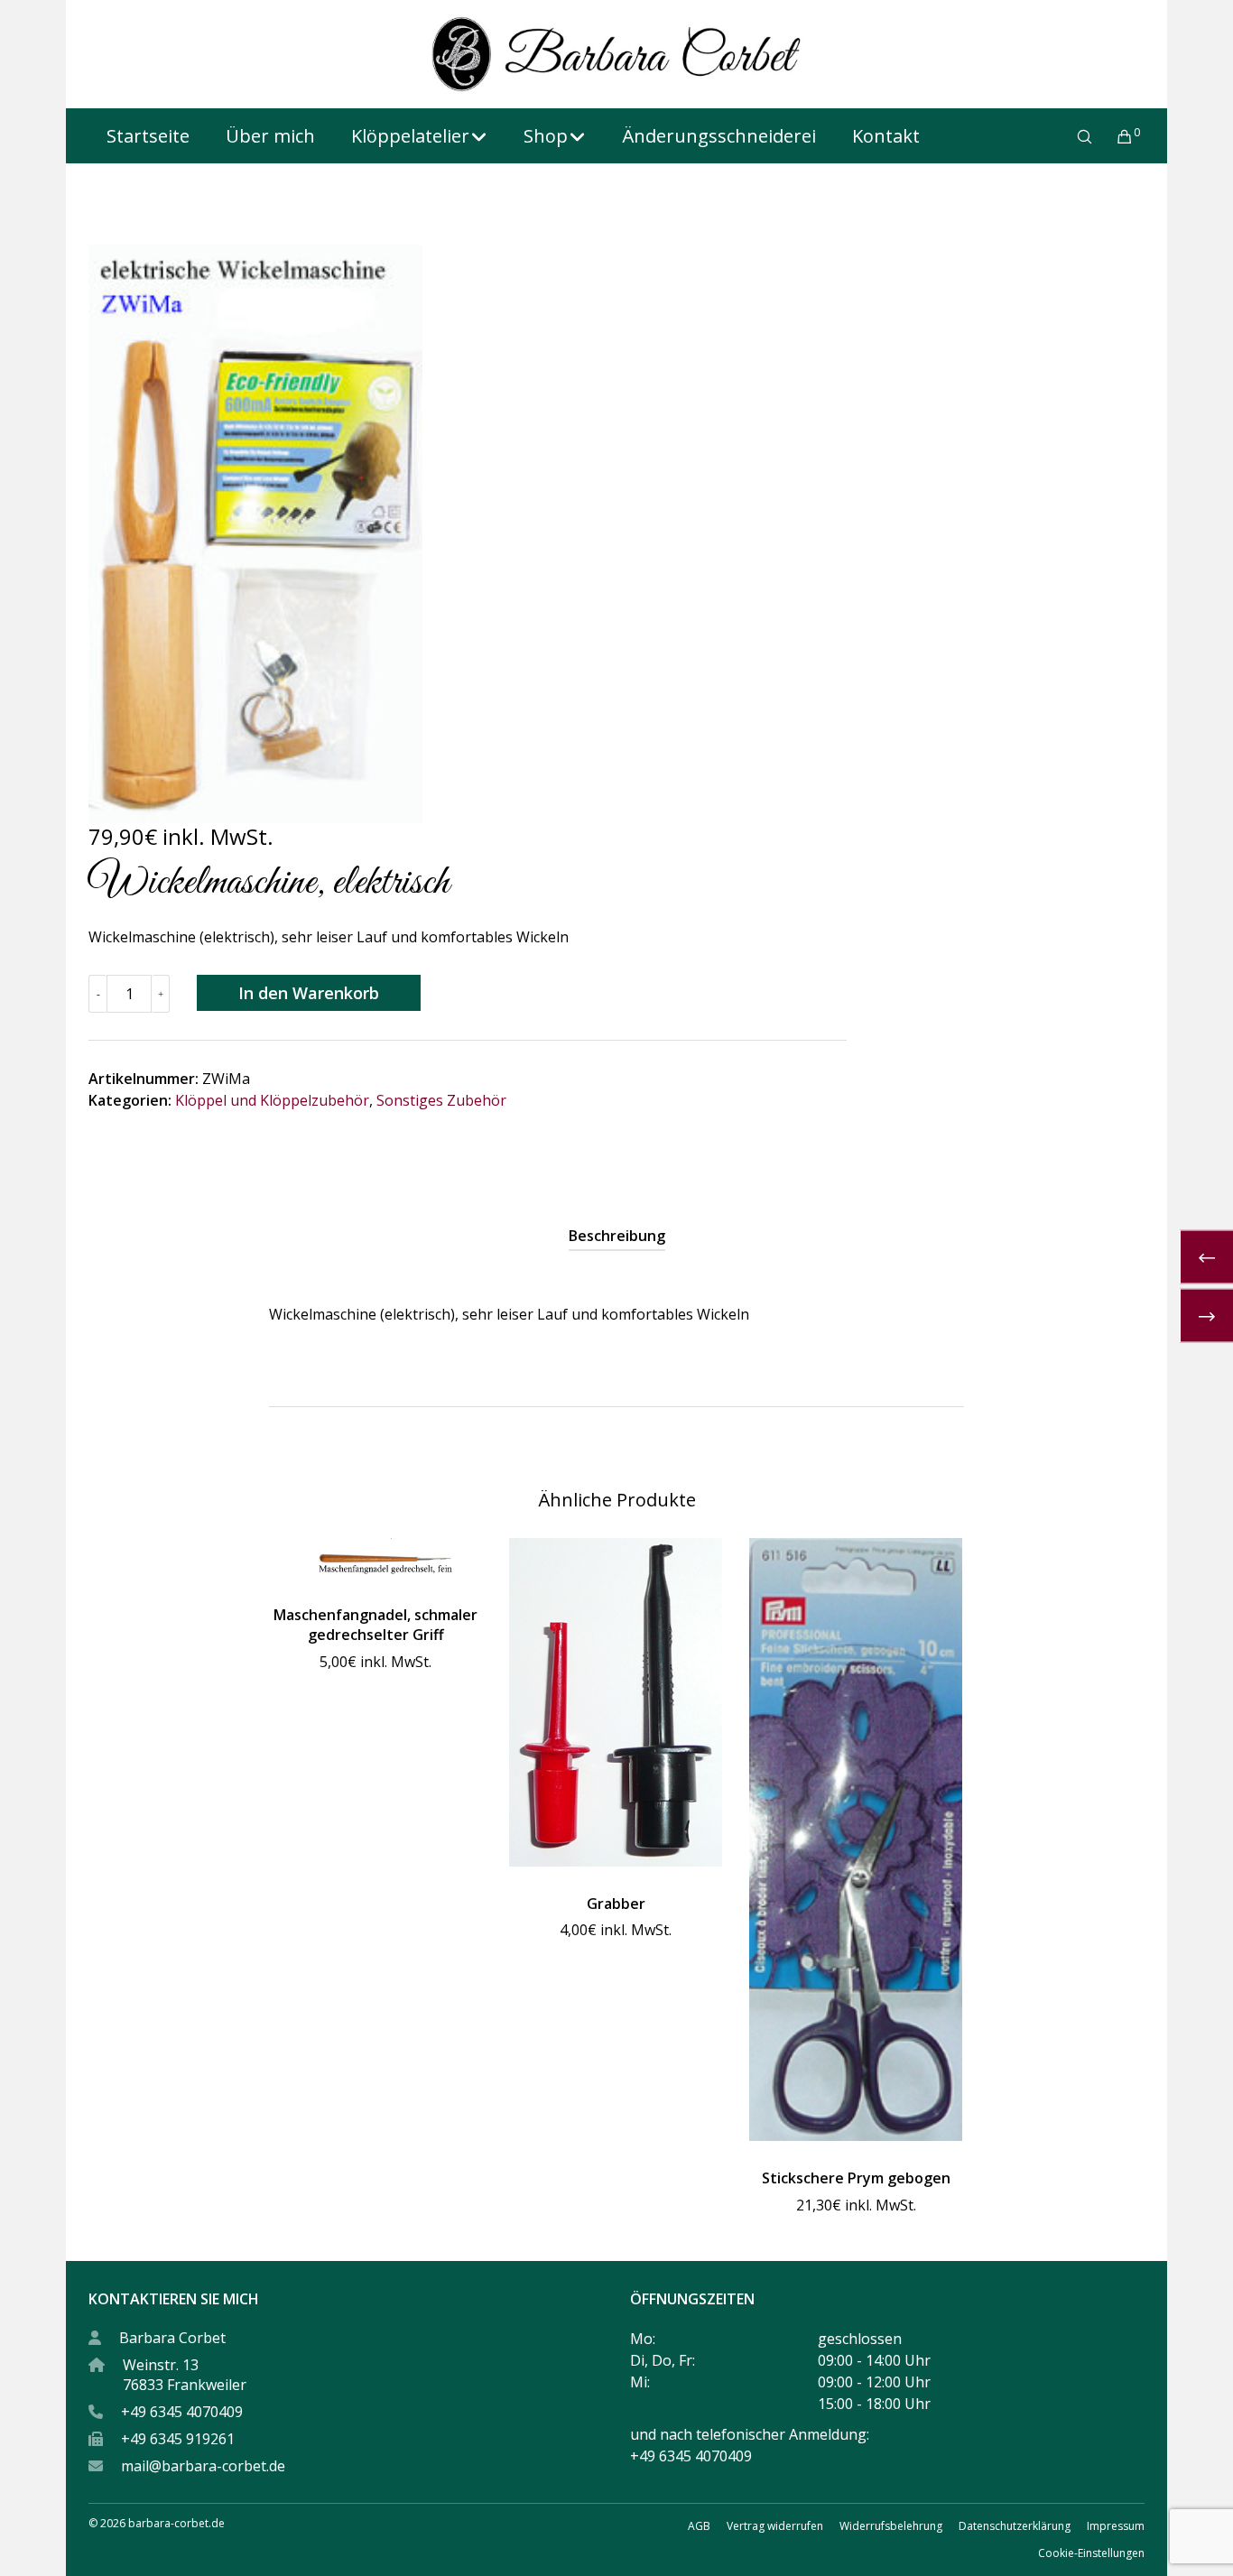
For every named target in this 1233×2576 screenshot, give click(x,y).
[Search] (1073, 136)
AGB (699, 2526)
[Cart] (1113, 136)
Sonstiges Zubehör (441, 1100)
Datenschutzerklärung (1015, 2526)
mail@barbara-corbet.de (203, 2466)
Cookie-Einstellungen (1091, 2553)
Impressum (1116, 2526)
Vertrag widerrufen (775, 2526)
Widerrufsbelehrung (891, 2526)
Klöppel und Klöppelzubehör (272, 1100)
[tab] (617, 1236)
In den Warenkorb (309, 993)
